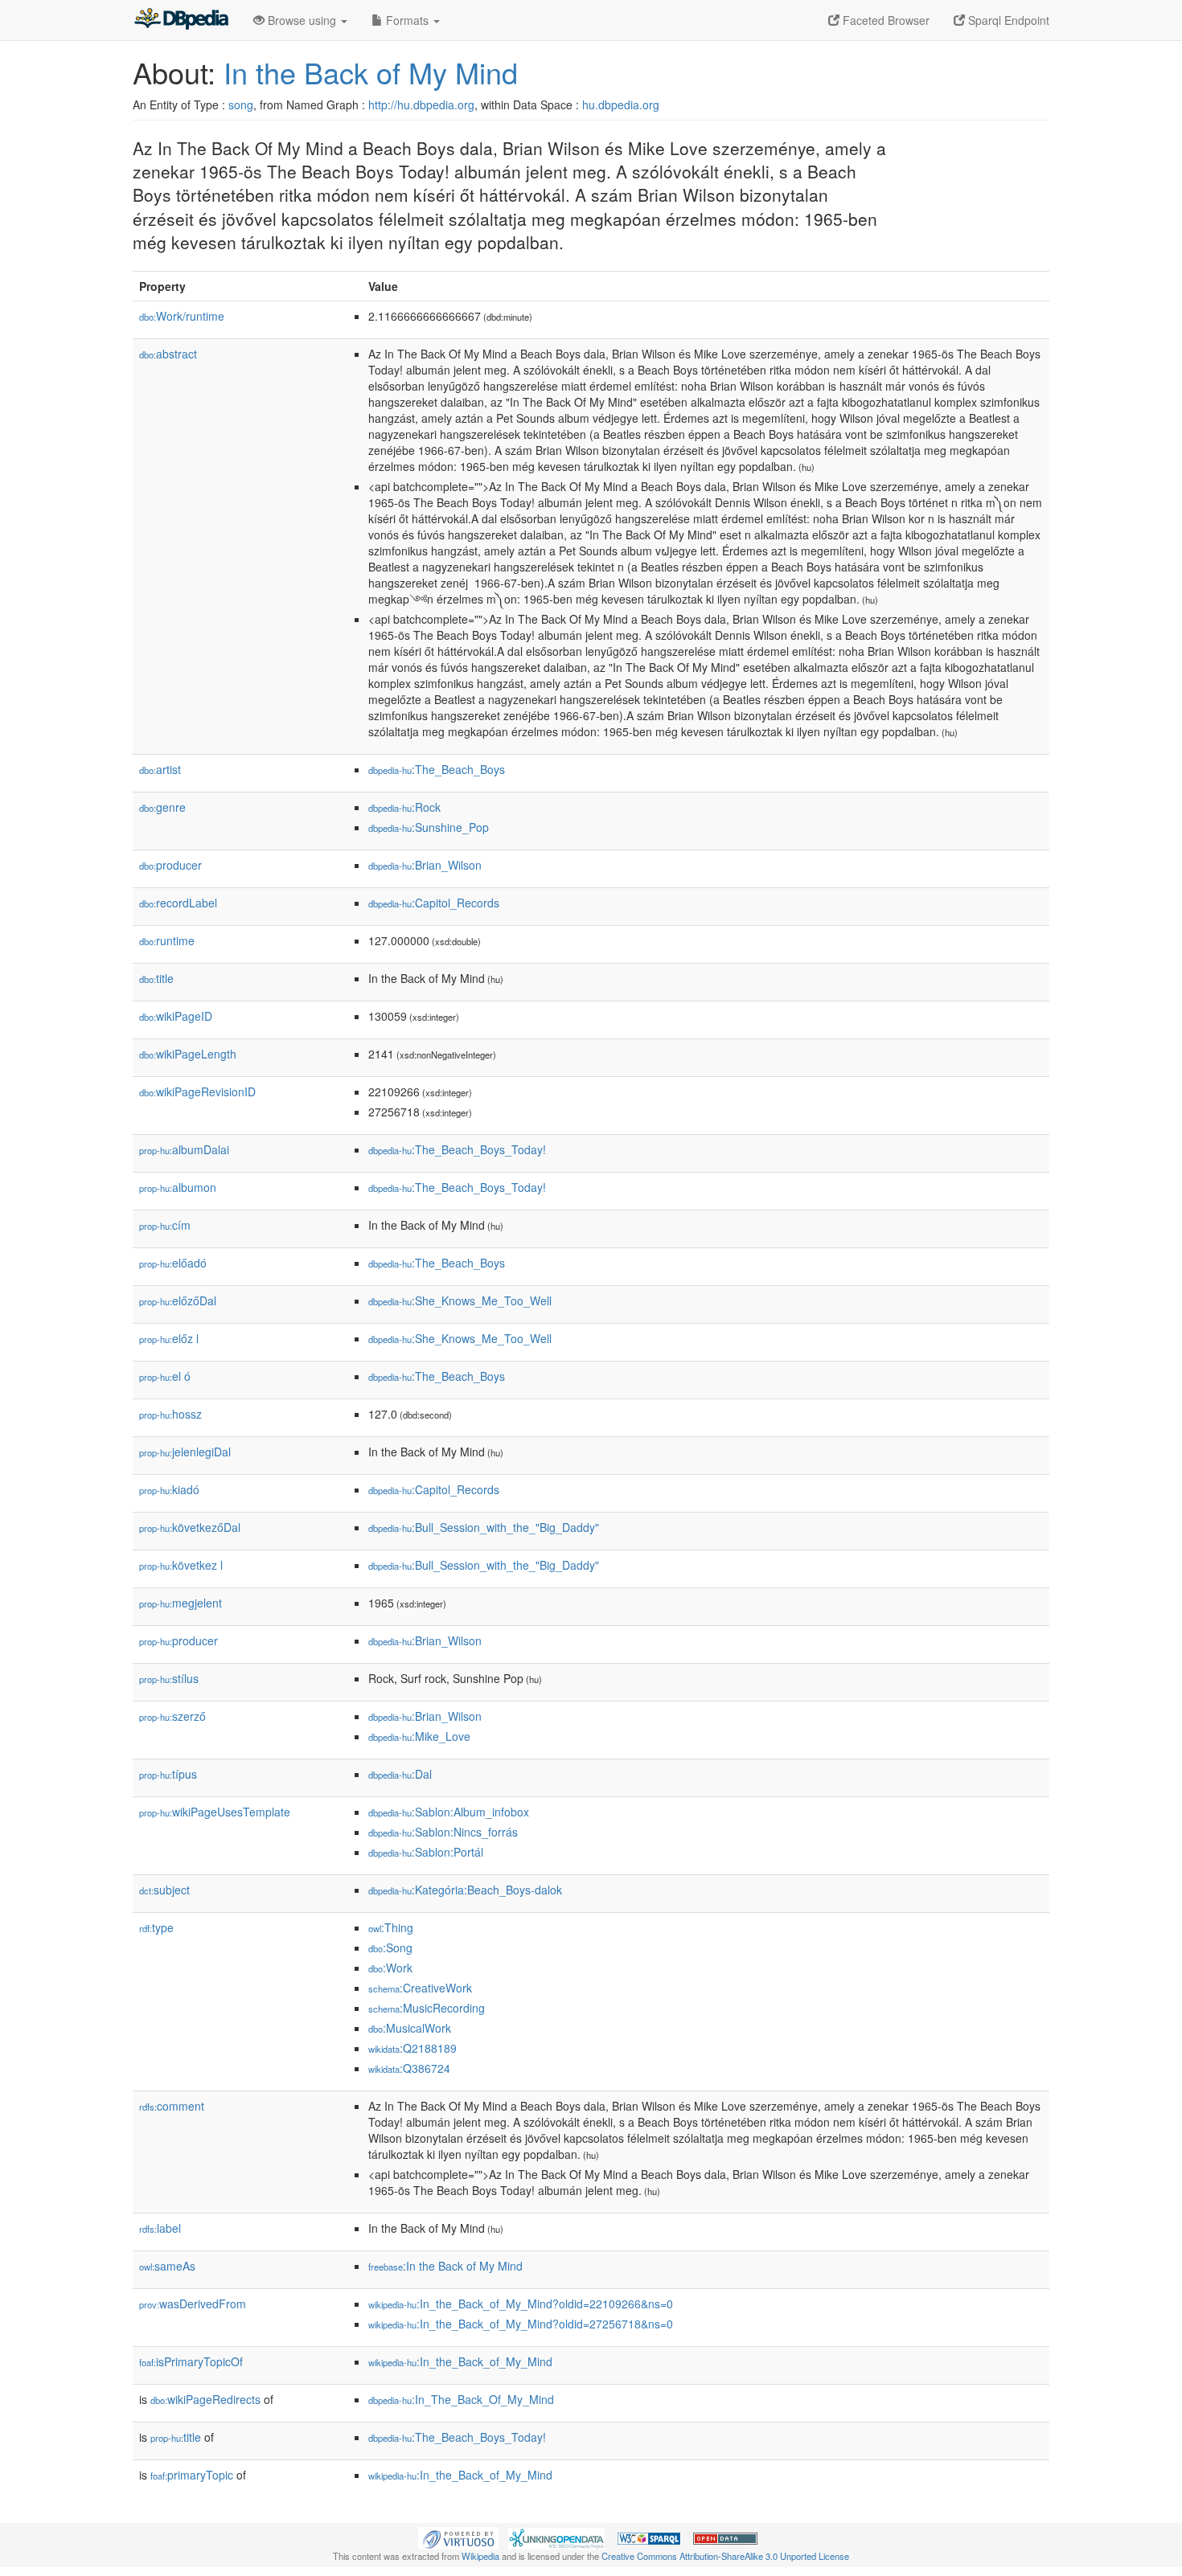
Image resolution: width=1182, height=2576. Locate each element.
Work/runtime (182, 316)
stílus (169, 1678)
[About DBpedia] (181, 20)
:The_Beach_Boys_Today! (457, 1149)
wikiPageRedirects (205, 2399)
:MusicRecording (427, 2008)
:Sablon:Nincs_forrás (443, 1832)
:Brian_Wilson (425, 865)
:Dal (400, 1774)
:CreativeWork (420, 1988)
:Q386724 (409, 2068)
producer (170, 865)
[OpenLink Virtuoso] (458, 2537)
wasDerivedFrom (193, 2304)
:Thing (391, 1927)
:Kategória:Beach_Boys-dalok (465, 1890)
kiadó (169, 1489)
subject (164, 1890)
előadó (173, 1263)
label (160, 2228)
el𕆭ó (165, 1376)
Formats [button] (407, 20)
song (241, 104)
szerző (172, 1716)
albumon (178, 1187)
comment (172, 2106)
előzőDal (178, 1300)
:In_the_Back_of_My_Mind (460, 2361)
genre (162, 807)
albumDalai (184, 1149)
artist (160, 769)
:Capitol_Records (434, 903)
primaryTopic (192, 2475)
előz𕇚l (169, 1338)
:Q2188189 (412, 2048)
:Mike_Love (419, 1736)
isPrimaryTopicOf (191, 2361)
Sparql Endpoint (1007, 20)
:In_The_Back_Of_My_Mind (461, 2399)
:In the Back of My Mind (445, 2266)
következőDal (190, 1527)
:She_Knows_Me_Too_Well (460, 1300)
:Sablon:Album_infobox (449, 1812)
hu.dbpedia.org (621, 104)
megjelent (181, 1603)
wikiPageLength (188, 1054)
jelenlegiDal (185, 1452)
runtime (167, 940)
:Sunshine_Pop (429, 827)
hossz (170, 1414)
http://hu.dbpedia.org (421, 104)
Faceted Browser (884, 20)
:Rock (404, 807)
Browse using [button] (302, 20)
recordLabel (178, 903)
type (156, 1927)
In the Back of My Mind (371, 72)
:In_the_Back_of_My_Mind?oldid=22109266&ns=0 (521, 2304)
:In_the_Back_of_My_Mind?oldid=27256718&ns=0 (521, 2324)
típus (168, 1774)
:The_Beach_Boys (437, 769)
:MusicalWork (410, 2028)
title (156, 978)
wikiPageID (176, 1016)
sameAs (167, 2266)
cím (165, 1225)
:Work (390, 1968)
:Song (390, 1947)
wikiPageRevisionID (197, 1091)
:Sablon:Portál (426, 1852)
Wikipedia (480, 2556)
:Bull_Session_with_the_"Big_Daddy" (484, 1527)
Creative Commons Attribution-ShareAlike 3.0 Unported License (725, 2556)
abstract (168, 354)
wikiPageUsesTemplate (215, 1812)
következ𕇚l (181, 1565)
